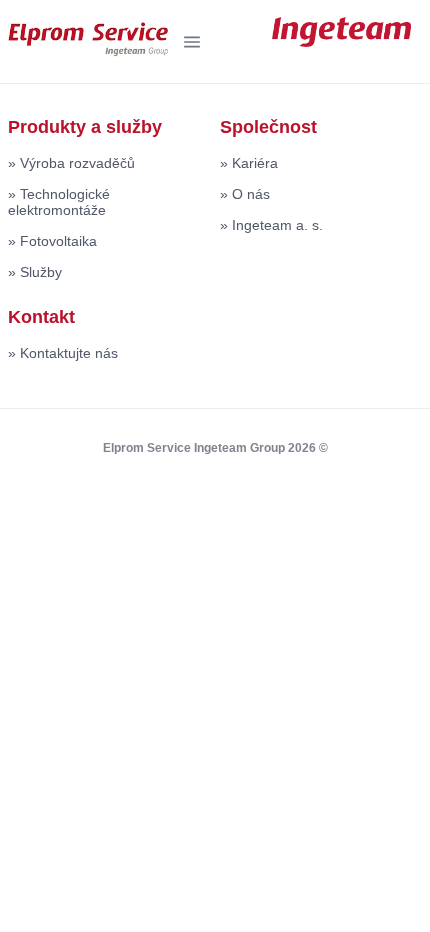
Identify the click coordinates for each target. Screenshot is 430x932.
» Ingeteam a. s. (271, 225)
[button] (192, 42)
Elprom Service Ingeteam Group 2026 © (215, 448)
